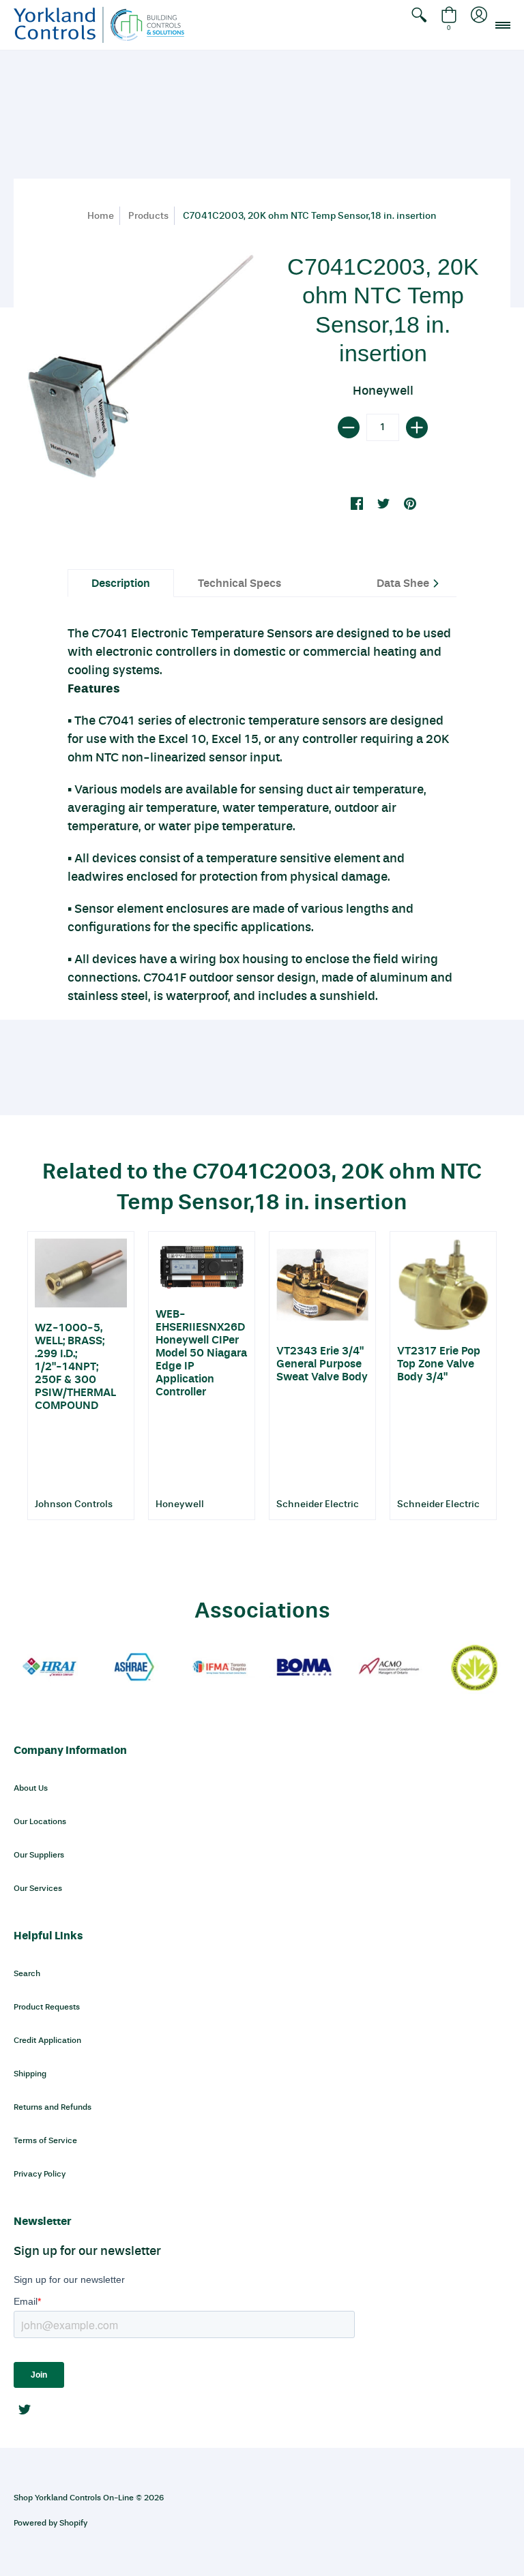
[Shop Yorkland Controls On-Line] (99, 25)
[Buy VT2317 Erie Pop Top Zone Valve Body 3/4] (443, 1285)
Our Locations (40, 1821)
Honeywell (383, 391)
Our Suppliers (39, 1855)
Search (27, 1973)
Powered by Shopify (50, 2523)
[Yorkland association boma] (305, 1668)
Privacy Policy (40, 2174)
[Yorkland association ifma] (219, 1668)
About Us (31, 1788)
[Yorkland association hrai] (49, 1668)
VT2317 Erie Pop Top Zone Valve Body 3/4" (439, 1364)
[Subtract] (349, 427)
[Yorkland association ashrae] (135, 1668)
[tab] (121, 583)
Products (148, 216)
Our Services (38, 1888)
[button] (419, 25)
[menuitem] (419, 25)
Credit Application (47, 2040)
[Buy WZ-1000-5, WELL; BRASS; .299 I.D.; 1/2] (81, 1273)
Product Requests (47, 2007)
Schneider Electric (318, 1504)
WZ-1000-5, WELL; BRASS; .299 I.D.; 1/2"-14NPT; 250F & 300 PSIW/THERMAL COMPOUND (75, 1366)
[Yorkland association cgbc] (475, 1668)
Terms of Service (45, 2140)
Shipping (30, 2074)
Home (101, 216)
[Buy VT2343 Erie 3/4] (322, 1285)
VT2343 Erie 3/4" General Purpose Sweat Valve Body (322, 1364)
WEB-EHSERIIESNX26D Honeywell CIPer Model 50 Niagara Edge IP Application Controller (201, 1353)
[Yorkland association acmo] (390, 1668)
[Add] (417, 427)
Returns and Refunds (53, 2107)
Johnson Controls (74, 1504)
